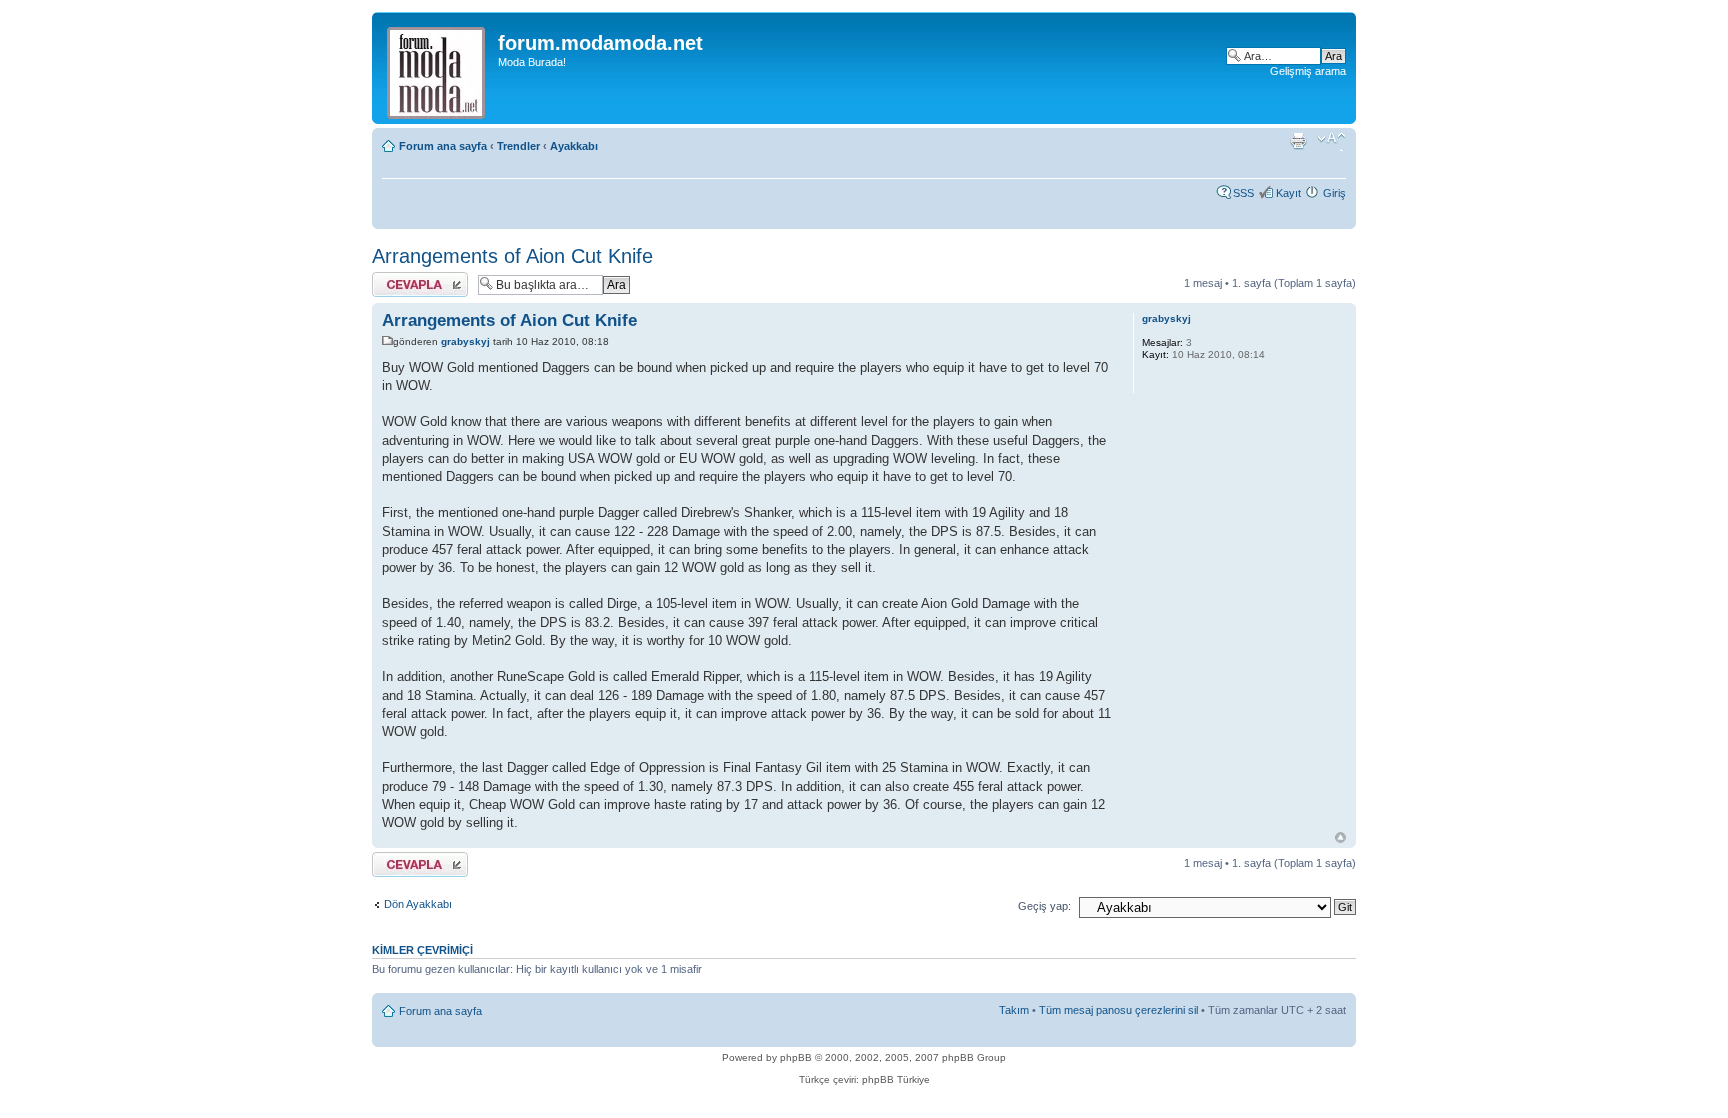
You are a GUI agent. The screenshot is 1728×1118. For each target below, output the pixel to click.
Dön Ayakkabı (418, 904)
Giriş (1334, 193)
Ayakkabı (574, 146)
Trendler (518, 146)
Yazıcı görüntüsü (1301, 142)
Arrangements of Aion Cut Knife (512, 256)
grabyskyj (465, 341)
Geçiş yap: (1044, 906)
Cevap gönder (406, 278)
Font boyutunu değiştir (1331, 142)
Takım (1014, 1010)
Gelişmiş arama (1308, 71)
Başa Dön (1340, 837)
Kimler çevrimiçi (422, 950)
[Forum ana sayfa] (437, 68)
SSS (1243, 193)
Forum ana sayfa (443, 146)
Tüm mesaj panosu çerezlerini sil (1118, 1010)
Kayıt (1288, 193)
